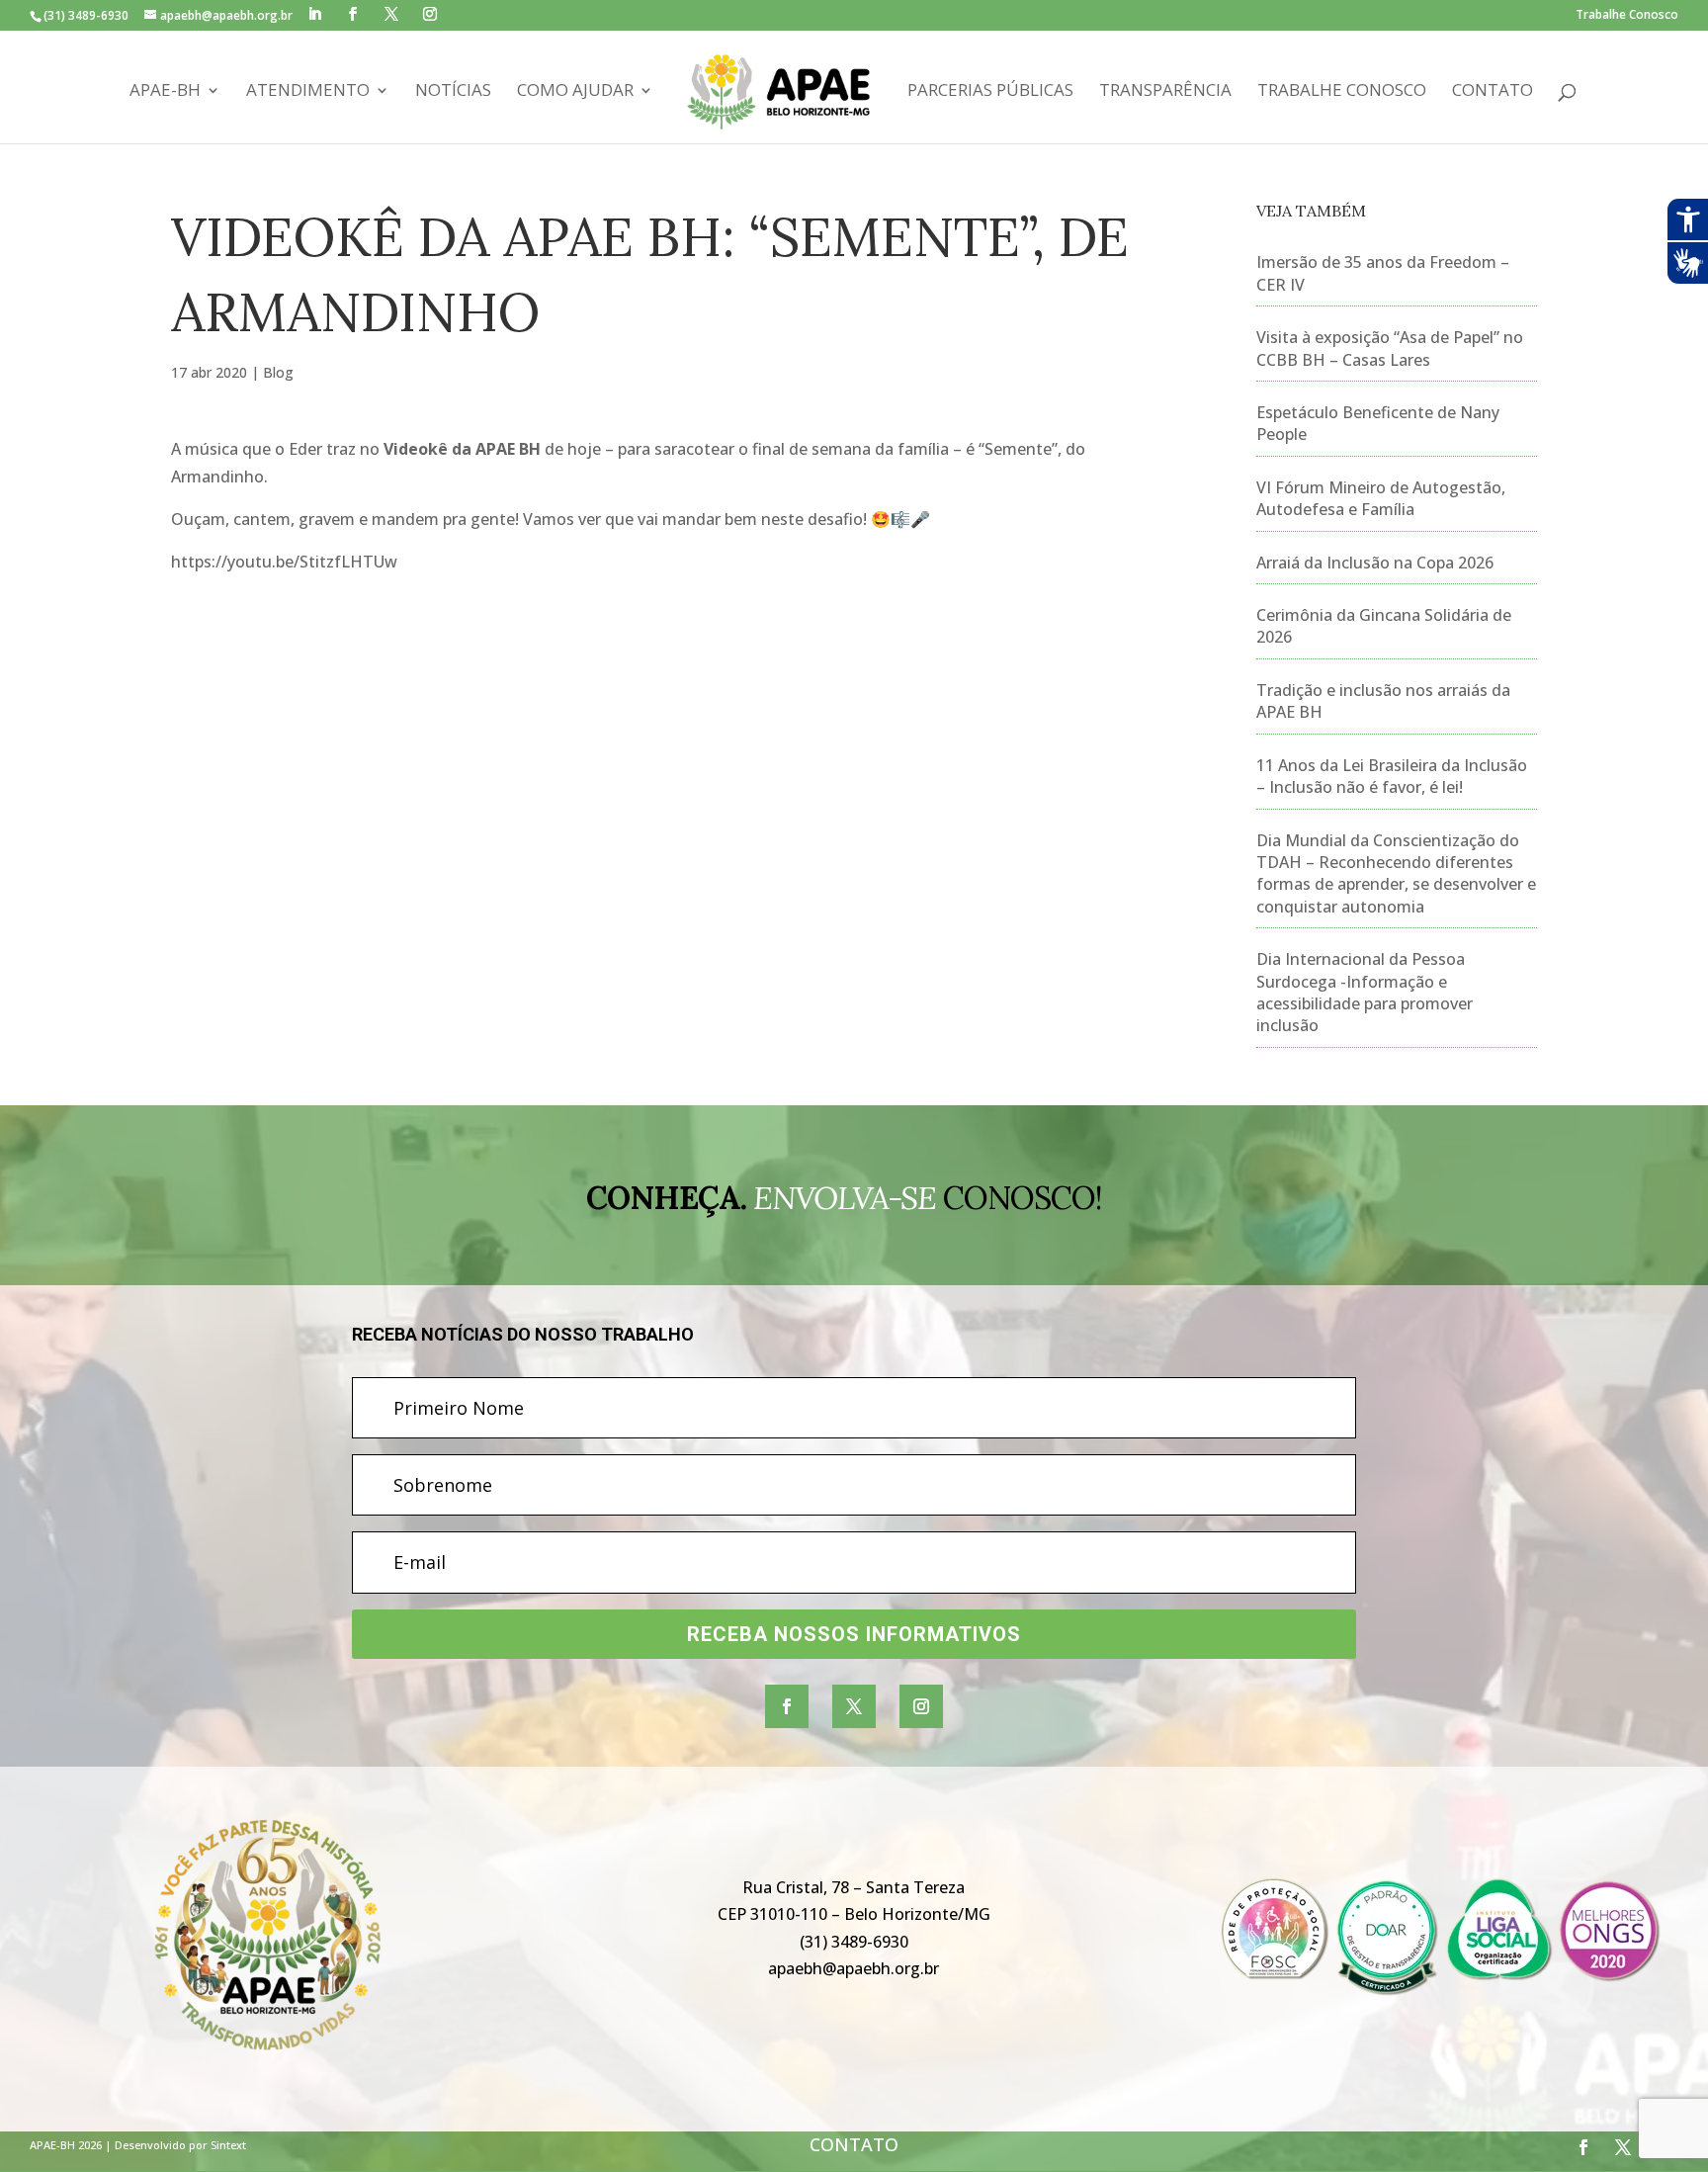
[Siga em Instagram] (921, 1706)
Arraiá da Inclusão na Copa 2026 (1375, 563)
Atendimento (308, 92)
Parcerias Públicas (990, 92)
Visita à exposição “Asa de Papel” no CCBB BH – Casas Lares (1390, 348)
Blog (278, 372)
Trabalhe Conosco (1627, 16)
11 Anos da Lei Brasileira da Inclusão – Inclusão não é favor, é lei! (1392, 776)
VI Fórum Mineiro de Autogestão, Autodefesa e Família (1381, 498)
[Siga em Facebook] (787, 1706)
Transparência (1165, 92)
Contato (1493, 92)
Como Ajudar (575, 92)
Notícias (453, 92)
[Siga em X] (854, 1706)
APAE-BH (165, 92)
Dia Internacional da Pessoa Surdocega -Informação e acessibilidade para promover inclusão (1365, 992)
